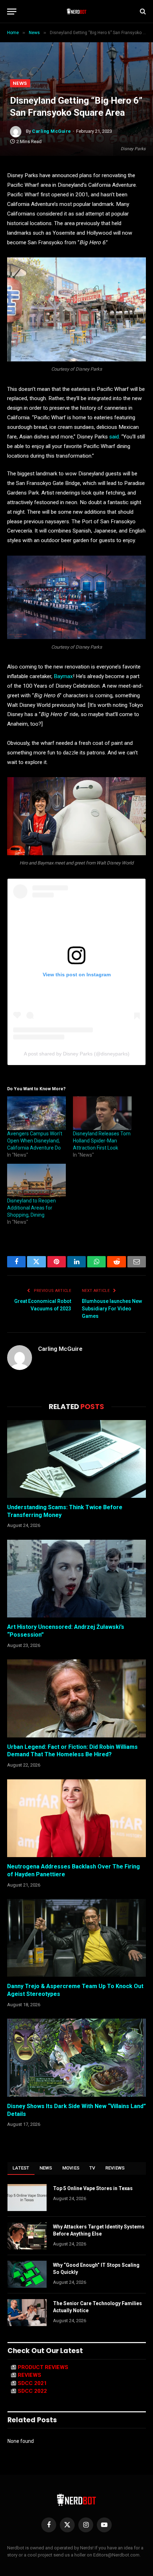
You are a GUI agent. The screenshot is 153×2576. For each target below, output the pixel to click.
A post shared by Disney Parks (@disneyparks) (77, 1054)
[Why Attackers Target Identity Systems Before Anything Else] (27, 2236)
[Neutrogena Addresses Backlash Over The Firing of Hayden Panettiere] (76, 1818)
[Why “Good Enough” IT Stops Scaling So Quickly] (27, 2274)
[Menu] (12, 12)
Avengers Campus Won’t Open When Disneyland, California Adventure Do (35, 1141)
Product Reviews (43, 2367)
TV (92, 2168)
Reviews (115, 2168)
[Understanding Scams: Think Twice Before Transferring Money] (76, 1459)
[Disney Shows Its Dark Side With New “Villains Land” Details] (76, 2057)
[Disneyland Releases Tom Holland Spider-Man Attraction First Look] (102, 1113)
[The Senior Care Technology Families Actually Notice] (27, 2313)
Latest (21, 2168)
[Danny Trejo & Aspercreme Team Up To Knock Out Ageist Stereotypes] (76, 1938)
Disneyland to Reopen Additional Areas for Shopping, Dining (31, 1208)
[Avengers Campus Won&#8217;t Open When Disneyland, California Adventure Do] (36, 1113)
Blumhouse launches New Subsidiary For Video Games (112, 1309)
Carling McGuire (52, 131)
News (20, 83)
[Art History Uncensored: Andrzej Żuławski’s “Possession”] (76, 1579)
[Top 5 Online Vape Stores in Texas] (27, 2198)
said (114, 437)
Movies (71, 2168)
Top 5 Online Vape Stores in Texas (93, 2188)
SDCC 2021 (32, 2383)
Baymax (63, 676)
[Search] (142, 12)
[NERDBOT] (77, 11)
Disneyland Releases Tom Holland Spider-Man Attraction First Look (102, 1141)
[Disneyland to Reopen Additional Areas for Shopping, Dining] (36, 1180)
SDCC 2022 (32, 2391)
